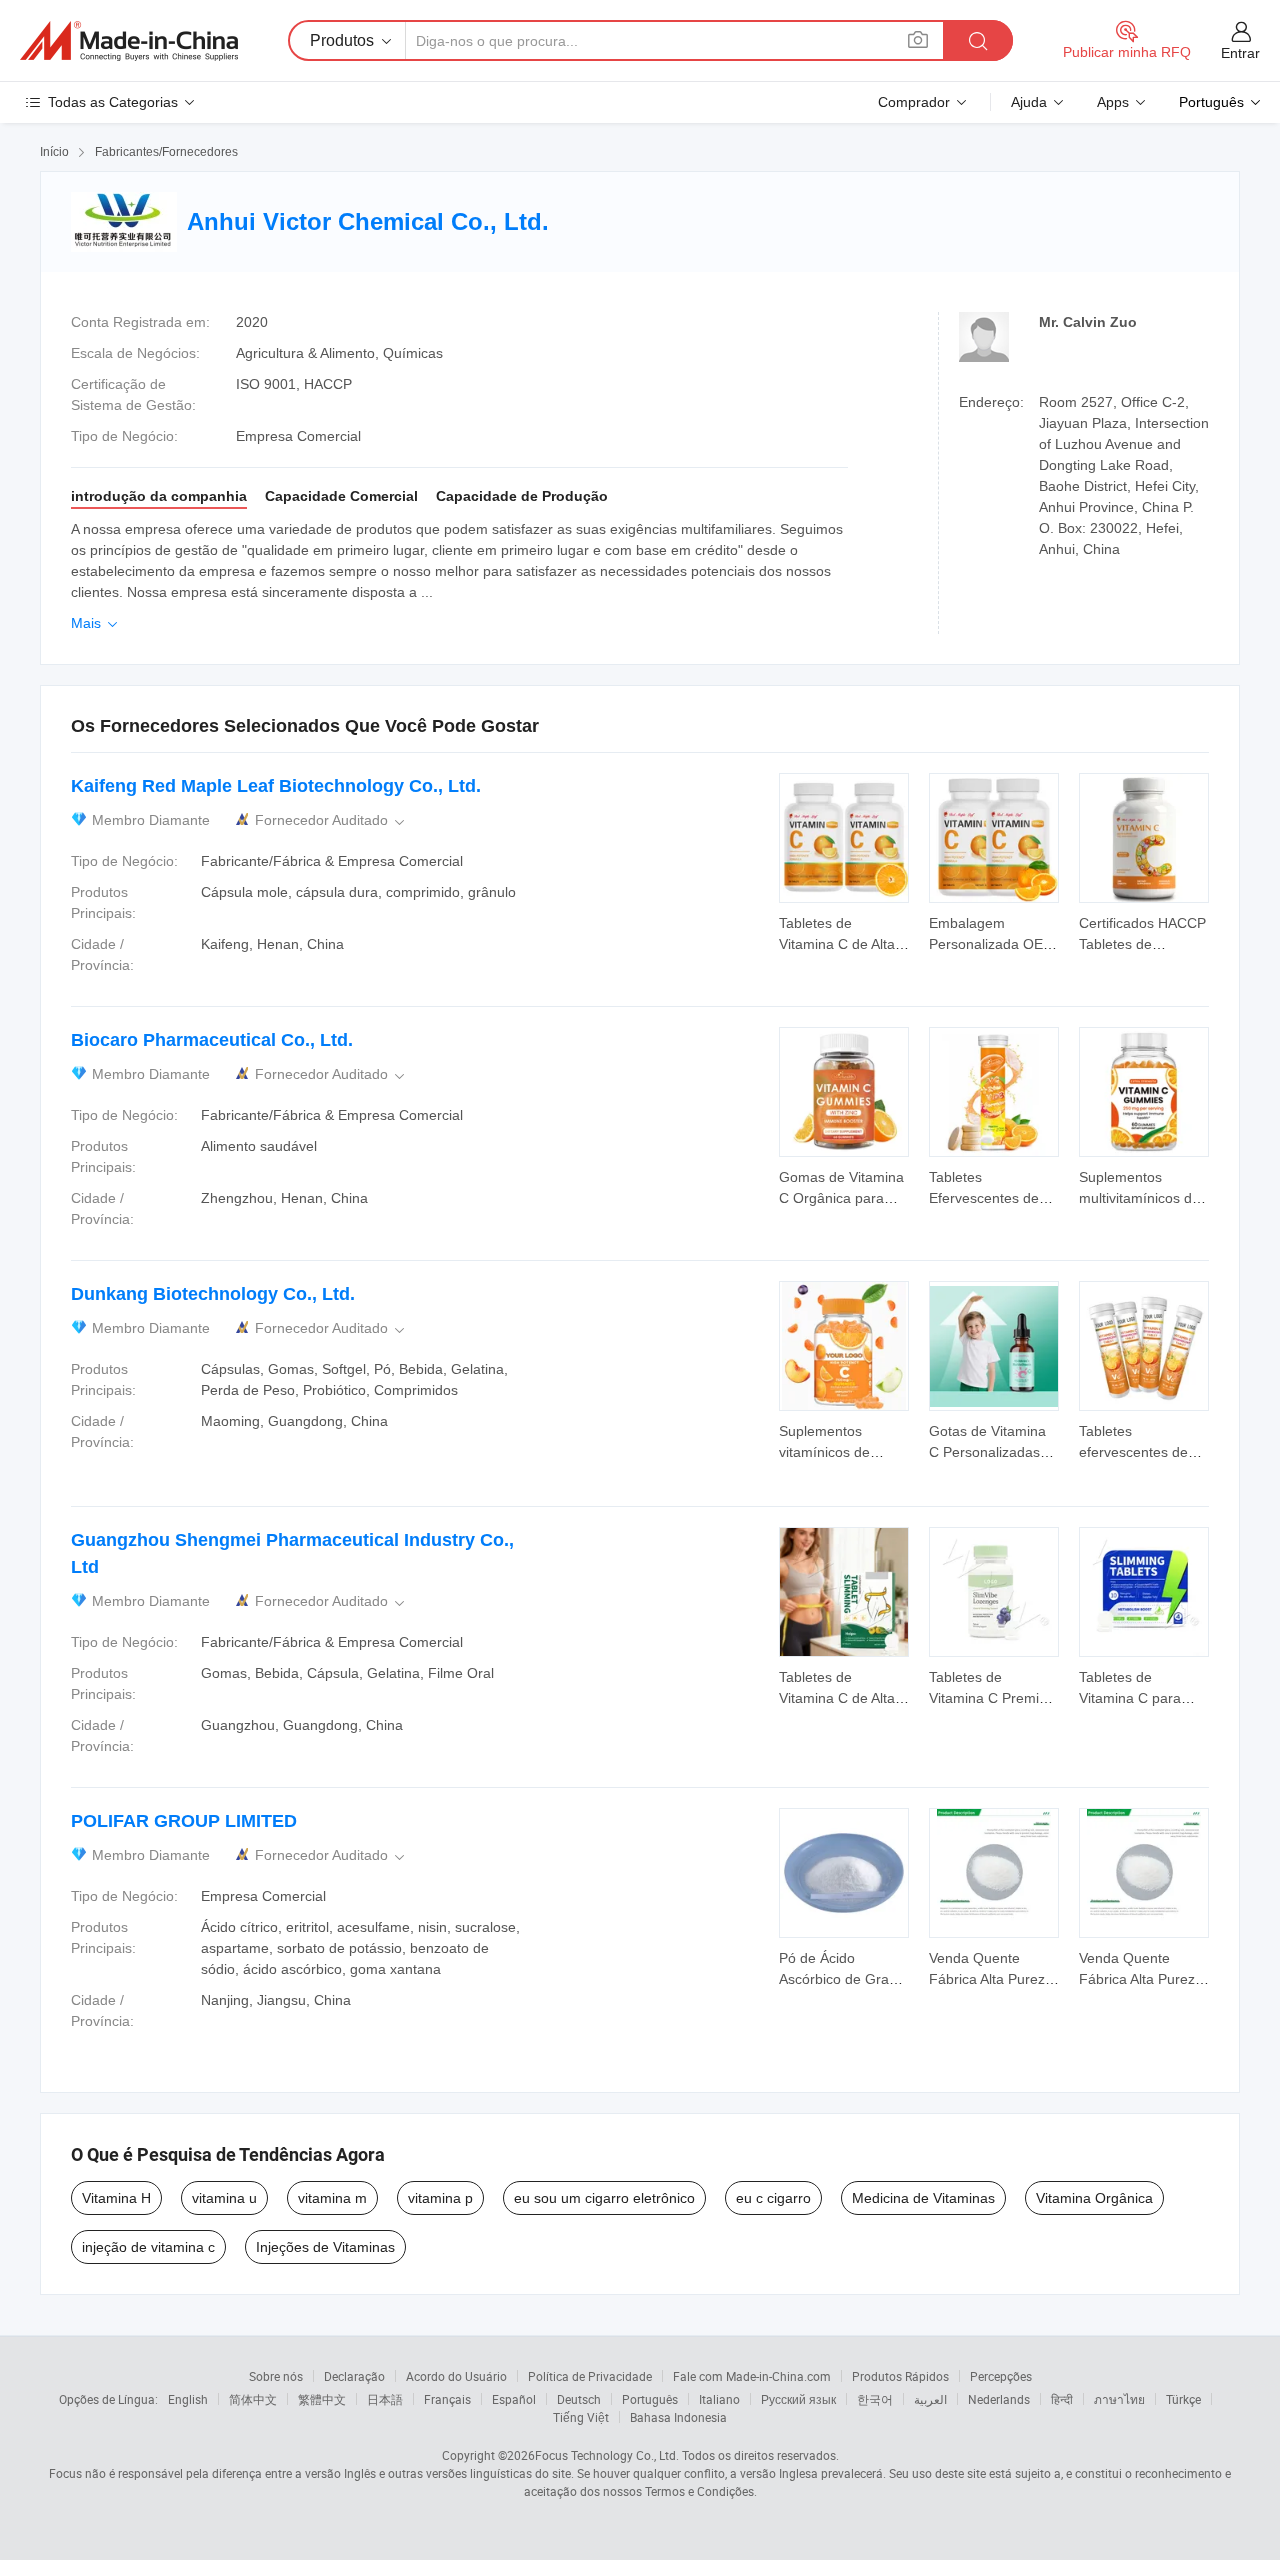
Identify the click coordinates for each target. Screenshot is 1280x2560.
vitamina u (224, 2198)
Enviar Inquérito (844, 932)
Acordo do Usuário (456, 2376)
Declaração (354, 2376)
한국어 (875, 2399)
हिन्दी (1062, 2399)
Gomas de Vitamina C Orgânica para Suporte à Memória (841, 1198)
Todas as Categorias (113, 102)
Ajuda (1029, 102)
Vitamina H (116, 2198)
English (188, 2399)
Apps (1113, 102)
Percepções (1001, 2376)
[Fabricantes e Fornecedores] (129, 41)
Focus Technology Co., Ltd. (607, 2455)
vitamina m (332, 2198)
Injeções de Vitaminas (325, 2247)
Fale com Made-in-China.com (752, 2376)
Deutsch (579, 2399)
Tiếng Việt (581, 2417)
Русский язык (798, 2399)
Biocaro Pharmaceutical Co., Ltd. (212, 1040)
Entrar (1240, 53)
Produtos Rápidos (900, 2376)
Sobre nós (276, 2376)
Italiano (719, 2399)
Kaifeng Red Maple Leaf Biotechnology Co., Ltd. (276, 786)
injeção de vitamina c (148, 2247)
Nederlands (999, 2399)
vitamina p (440, 2198)
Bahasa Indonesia (678, 2417)
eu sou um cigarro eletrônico (604, 2198)
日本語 (385, 2399)
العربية (930, 2399)
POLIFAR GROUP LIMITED (184, 1821)
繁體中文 (322, 2399)
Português (650, 2399)
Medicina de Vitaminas (923, 2198)
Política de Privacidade (590, 2376)
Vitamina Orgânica (1094, 2198)
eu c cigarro (773, 2198)
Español (514, 2399)
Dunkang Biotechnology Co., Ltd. (213, 1294)
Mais (96, 623)
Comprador (914, 102)
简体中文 (253, 2399)
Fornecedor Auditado (331, 820)
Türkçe (1183, 2399)
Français (447, 2399)
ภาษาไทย (1119, 2399)
